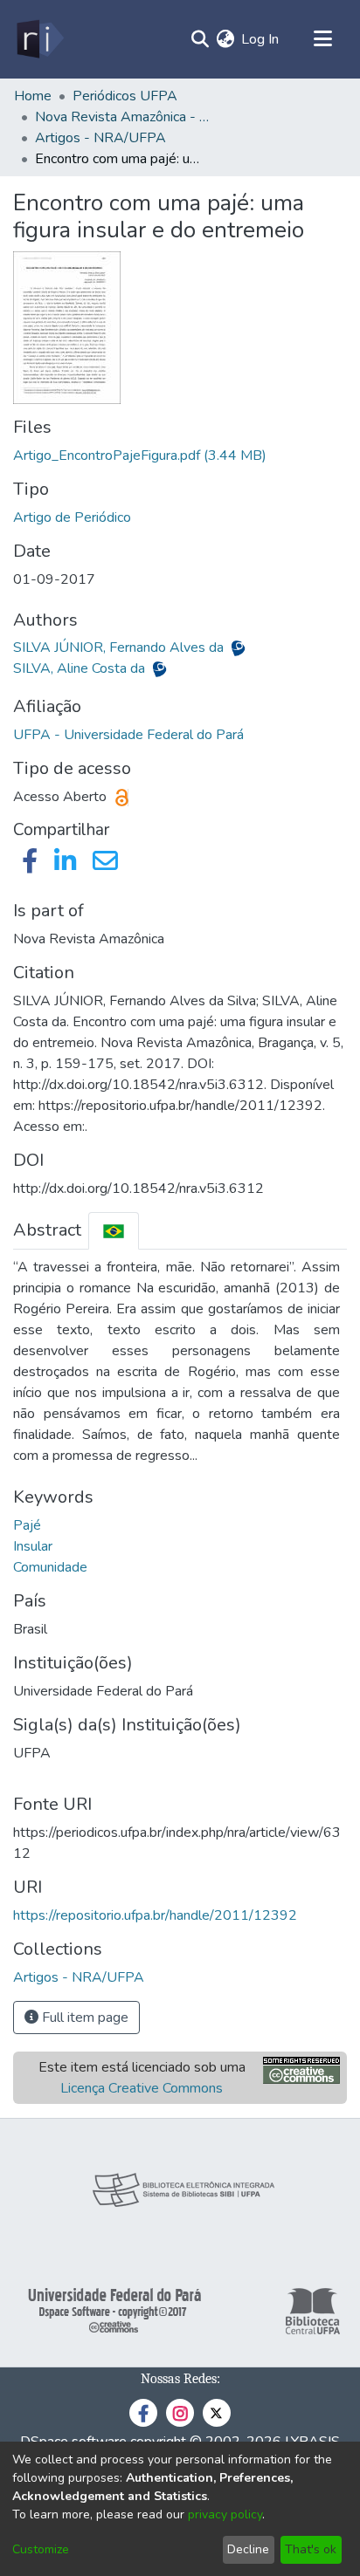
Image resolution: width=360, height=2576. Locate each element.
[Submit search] (200, 39)
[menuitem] (225, 39)
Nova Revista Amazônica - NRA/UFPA (122, 117)
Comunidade (50, 1567)
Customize (41, 2549)
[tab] (114, 1231)
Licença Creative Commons (142, 2088)
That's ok (311, 2549)
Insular (33, 1546)
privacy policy (225, 2514)
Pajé (27, 1525)
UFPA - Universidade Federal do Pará (128, 735)
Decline (248, 2549)
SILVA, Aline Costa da (81, 668)
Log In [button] (261, 39)
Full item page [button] (83, 2018)
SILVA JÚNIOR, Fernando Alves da (120, 647)
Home (33, 96)
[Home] (39, 39)
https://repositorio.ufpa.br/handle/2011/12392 (155, 1915)
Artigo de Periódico (72, 517)
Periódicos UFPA (125, 96)
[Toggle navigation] (322, 39)
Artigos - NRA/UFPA (100, 138)
